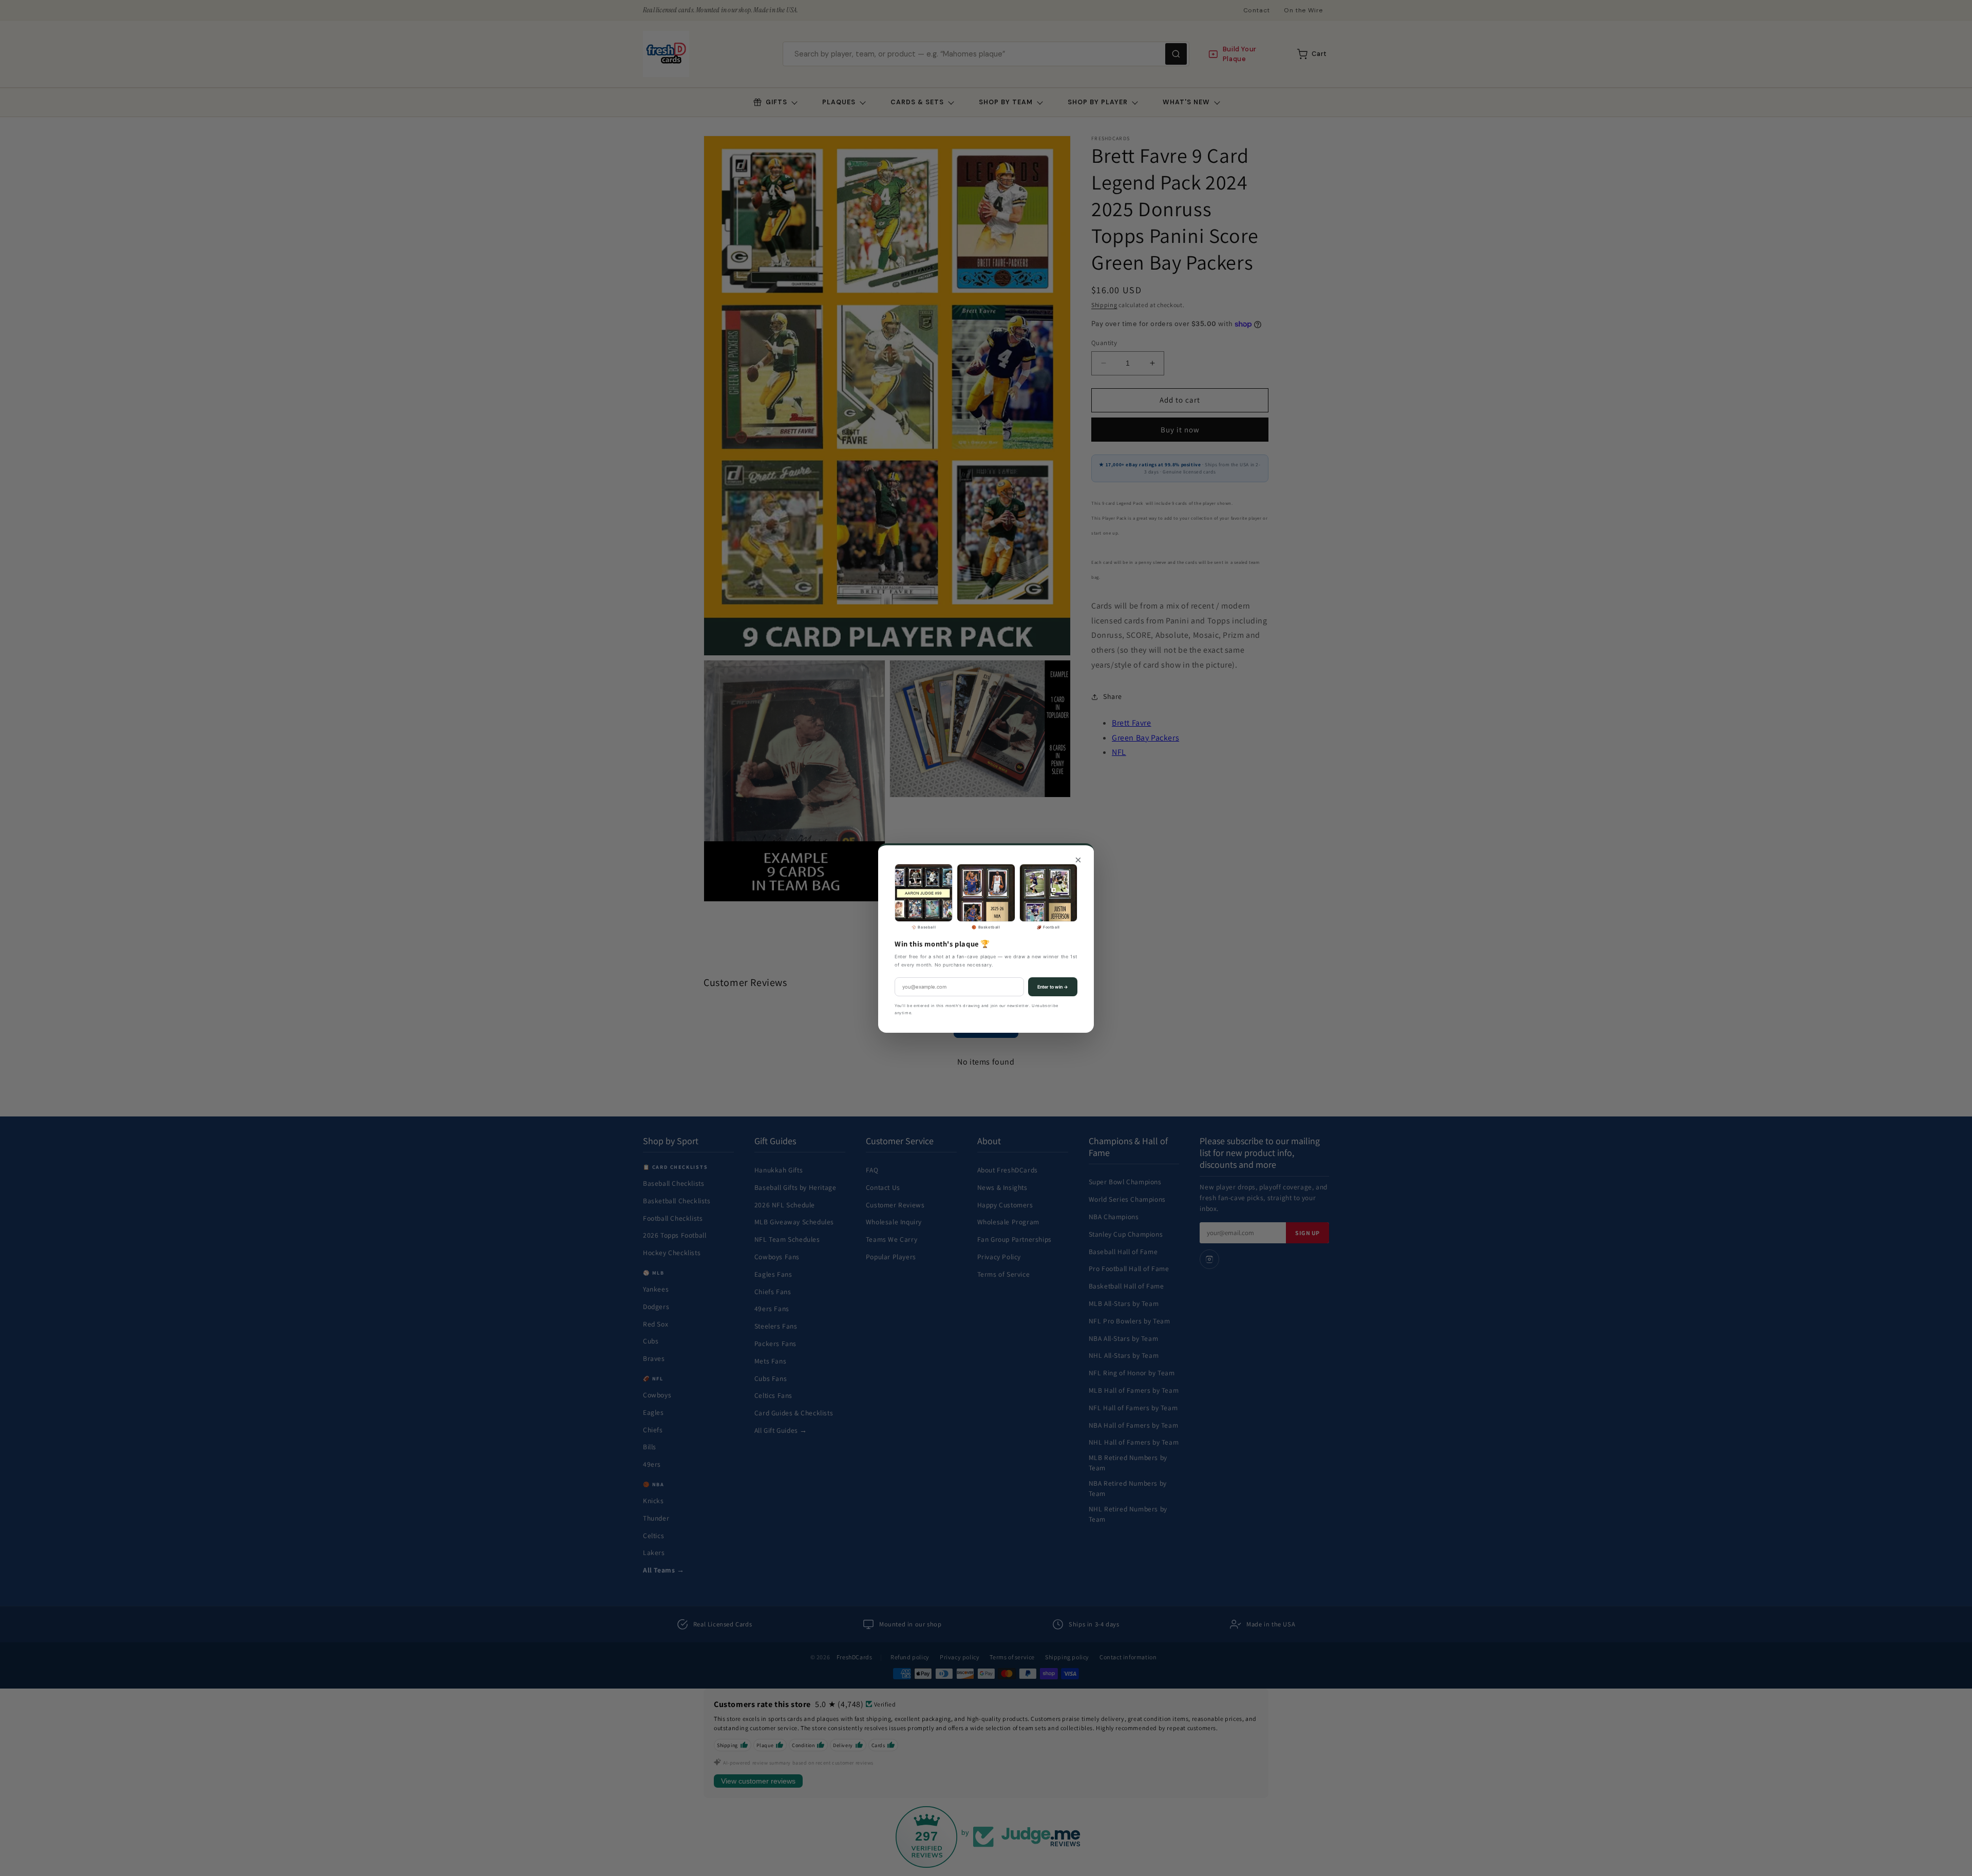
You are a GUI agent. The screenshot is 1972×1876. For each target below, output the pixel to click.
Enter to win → (1053, 987)
